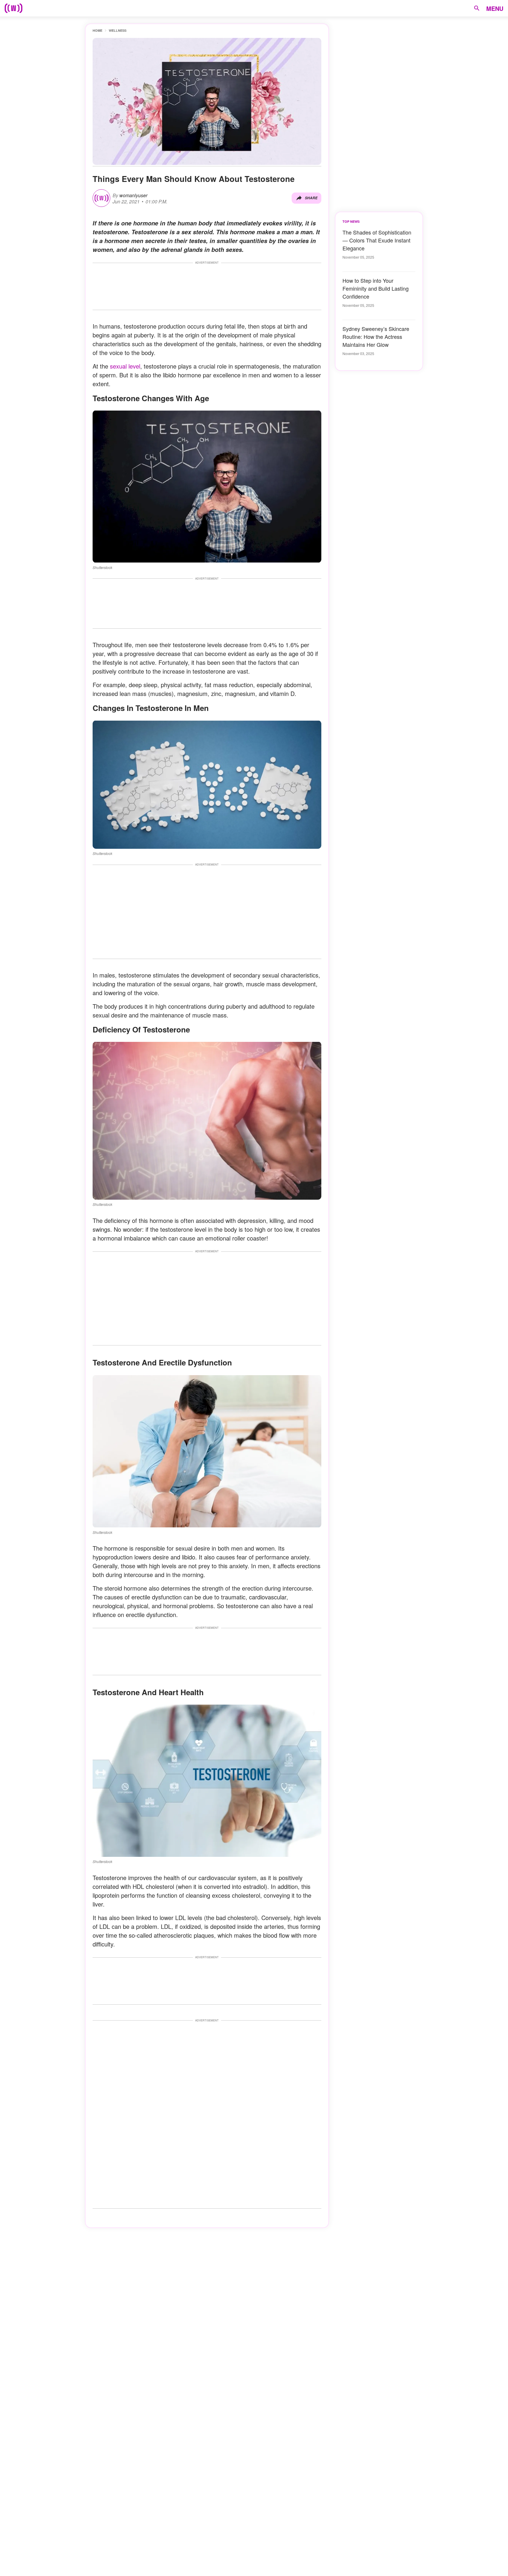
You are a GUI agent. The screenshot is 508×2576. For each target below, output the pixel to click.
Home (97, 30)
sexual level (125, 366)
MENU (495, 8)
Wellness (118, 30)
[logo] (14, 8)
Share (311, 198)
